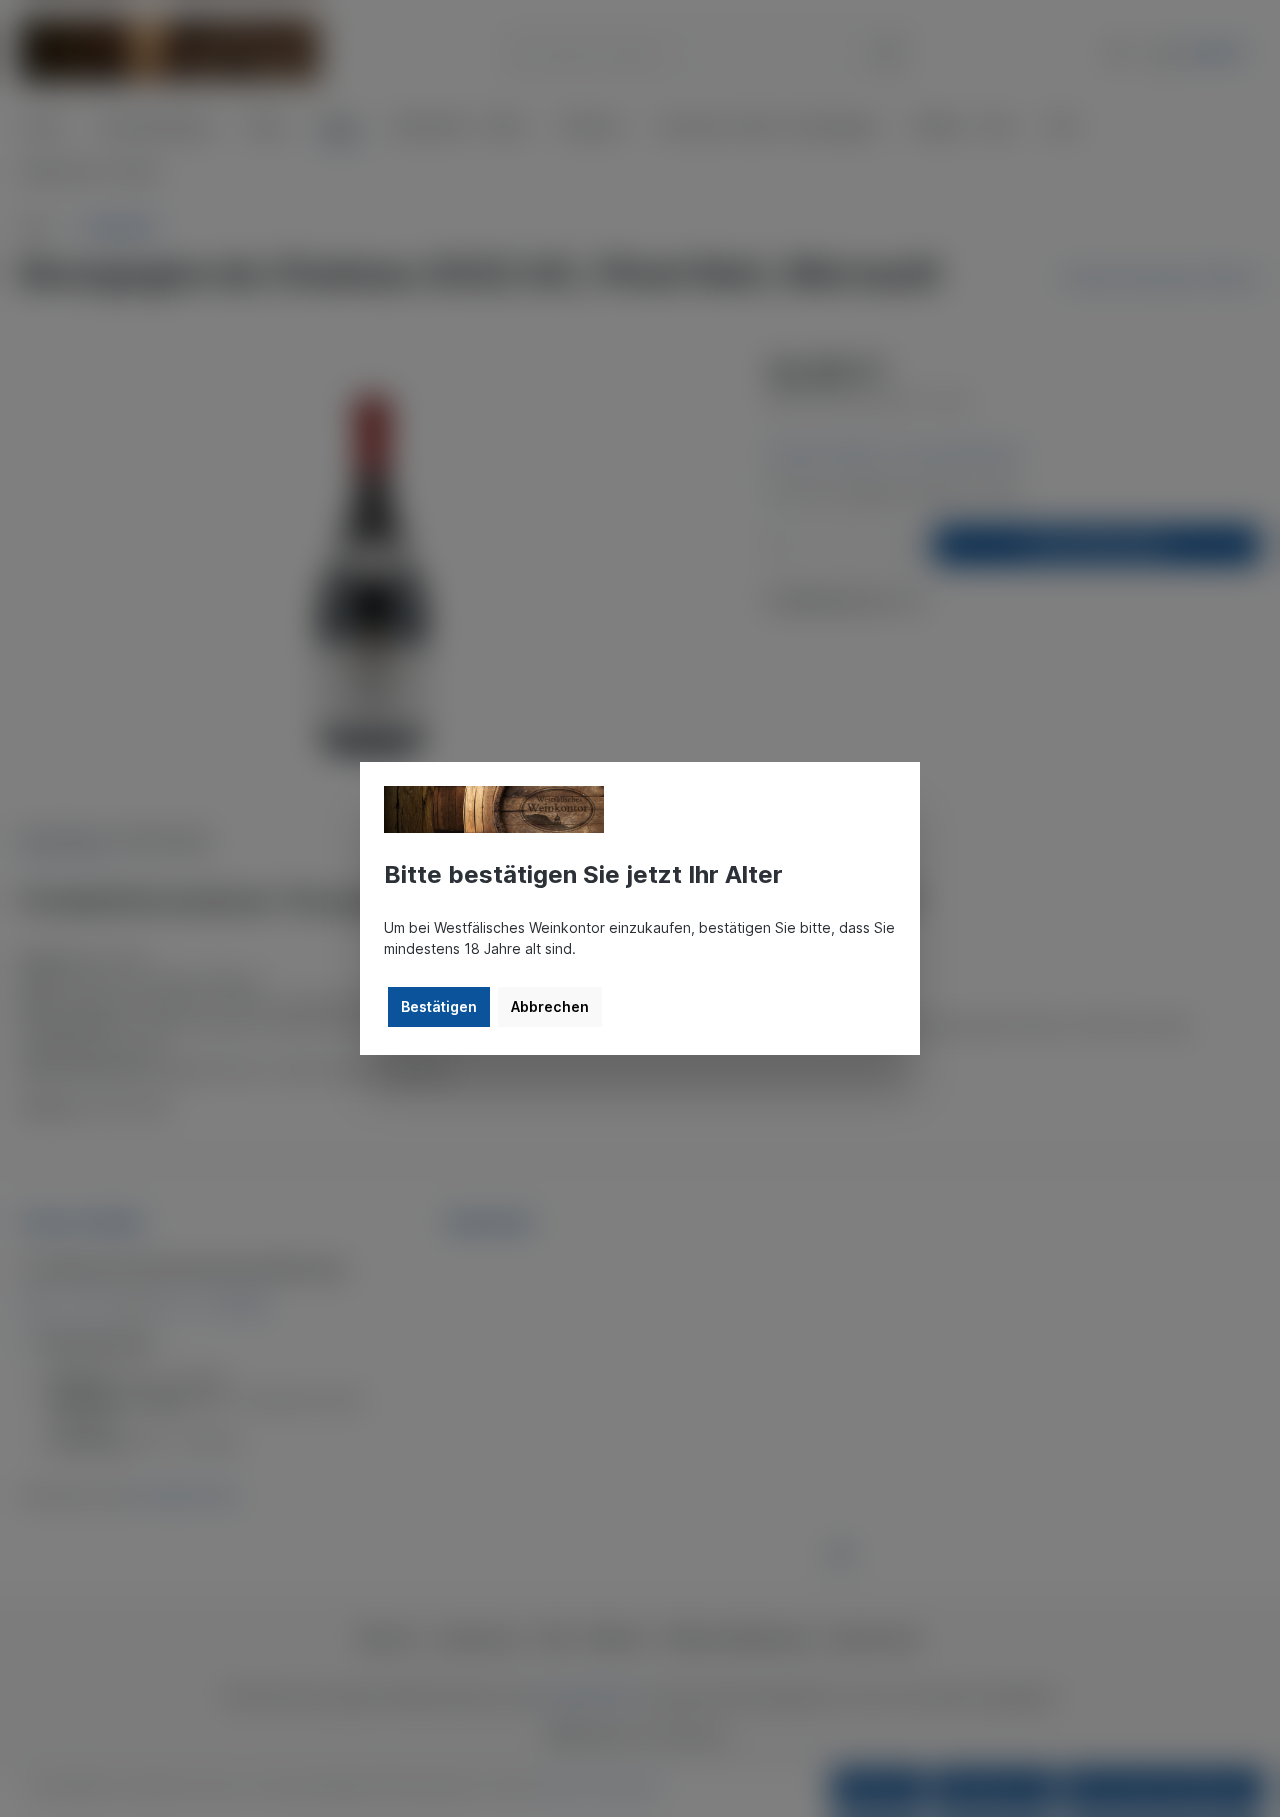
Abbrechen (550, 1006)
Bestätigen (439, 1006)
